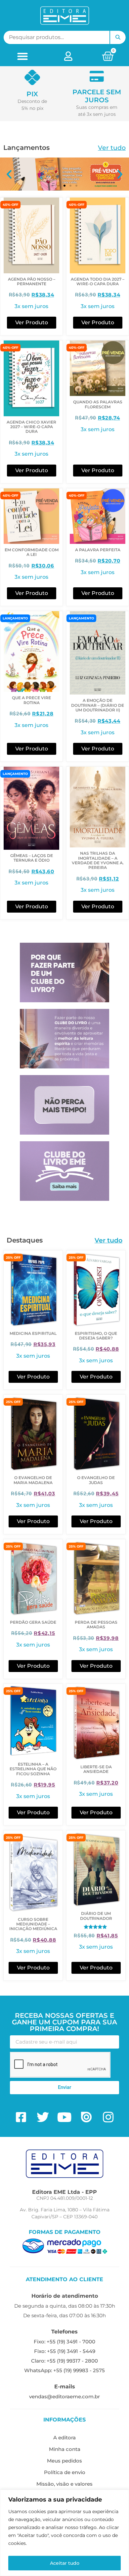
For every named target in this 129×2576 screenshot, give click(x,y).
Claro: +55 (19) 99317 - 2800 (64, 2361)
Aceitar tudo (65, 2563)
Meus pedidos (64, 2461)
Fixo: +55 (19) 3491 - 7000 (64, 2342)
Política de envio (65, 2472)
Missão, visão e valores (64, 2484)
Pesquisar (118, 37)
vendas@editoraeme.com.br (64, 2396)
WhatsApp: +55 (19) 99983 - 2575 (64, 2370)
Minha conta (65, 2449)
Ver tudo (112, 148)
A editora (64, 2438)
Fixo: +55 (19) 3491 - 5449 (65, 2351)
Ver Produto (32, 322)
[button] (23, 56)
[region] (64, 2533)
